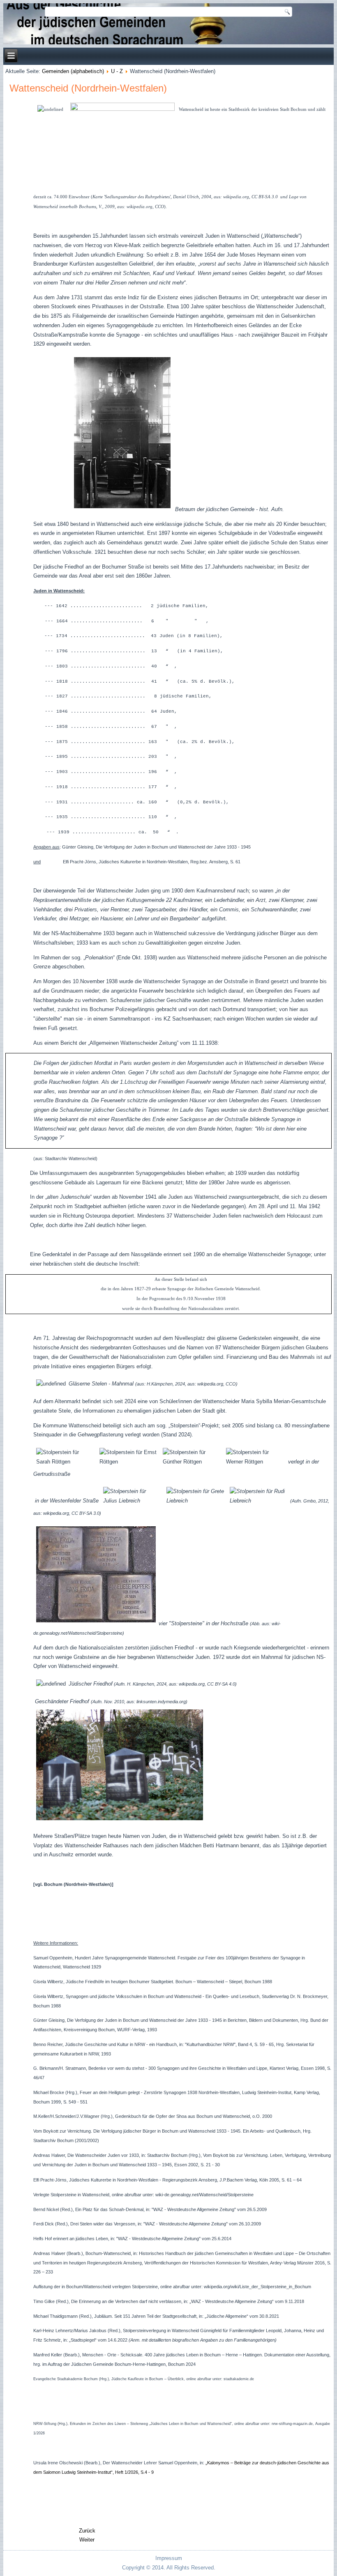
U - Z (117, 71)
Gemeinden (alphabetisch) (73, 71)
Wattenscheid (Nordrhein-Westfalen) (88, 88)
